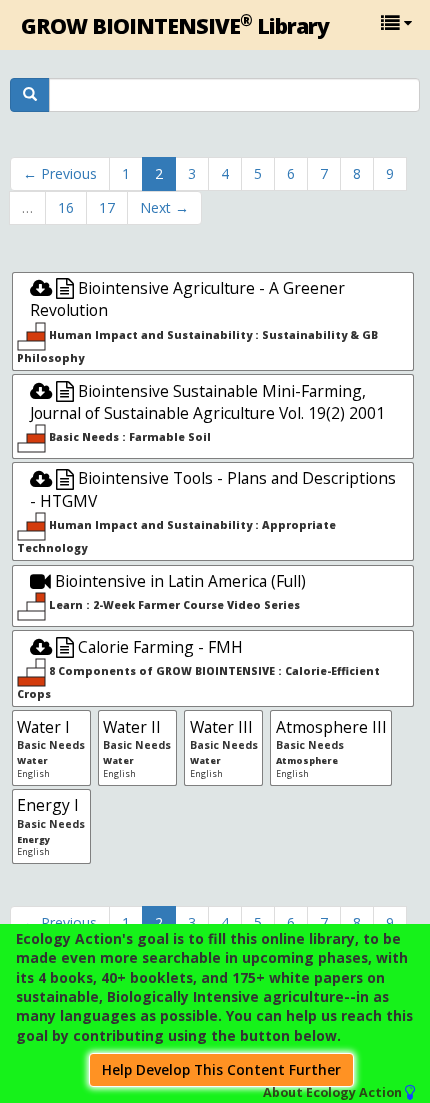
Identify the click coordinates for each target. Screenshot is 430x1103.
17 (107, 207)
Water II (132, 727)
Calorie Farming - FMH (158, 647)
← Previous (60, 173)
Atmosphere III (331, 727)
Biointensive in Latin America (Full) (178, 581)
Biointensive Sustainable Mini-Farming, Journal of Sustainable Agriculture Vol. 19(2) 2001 (207, 402)
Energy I (48, 805)
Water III (221, 727)
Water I (43, 727)
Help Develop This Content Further (221, 1069)
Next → (164, 207)
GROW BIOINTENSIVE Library (175, 24)
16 (66, 207)
